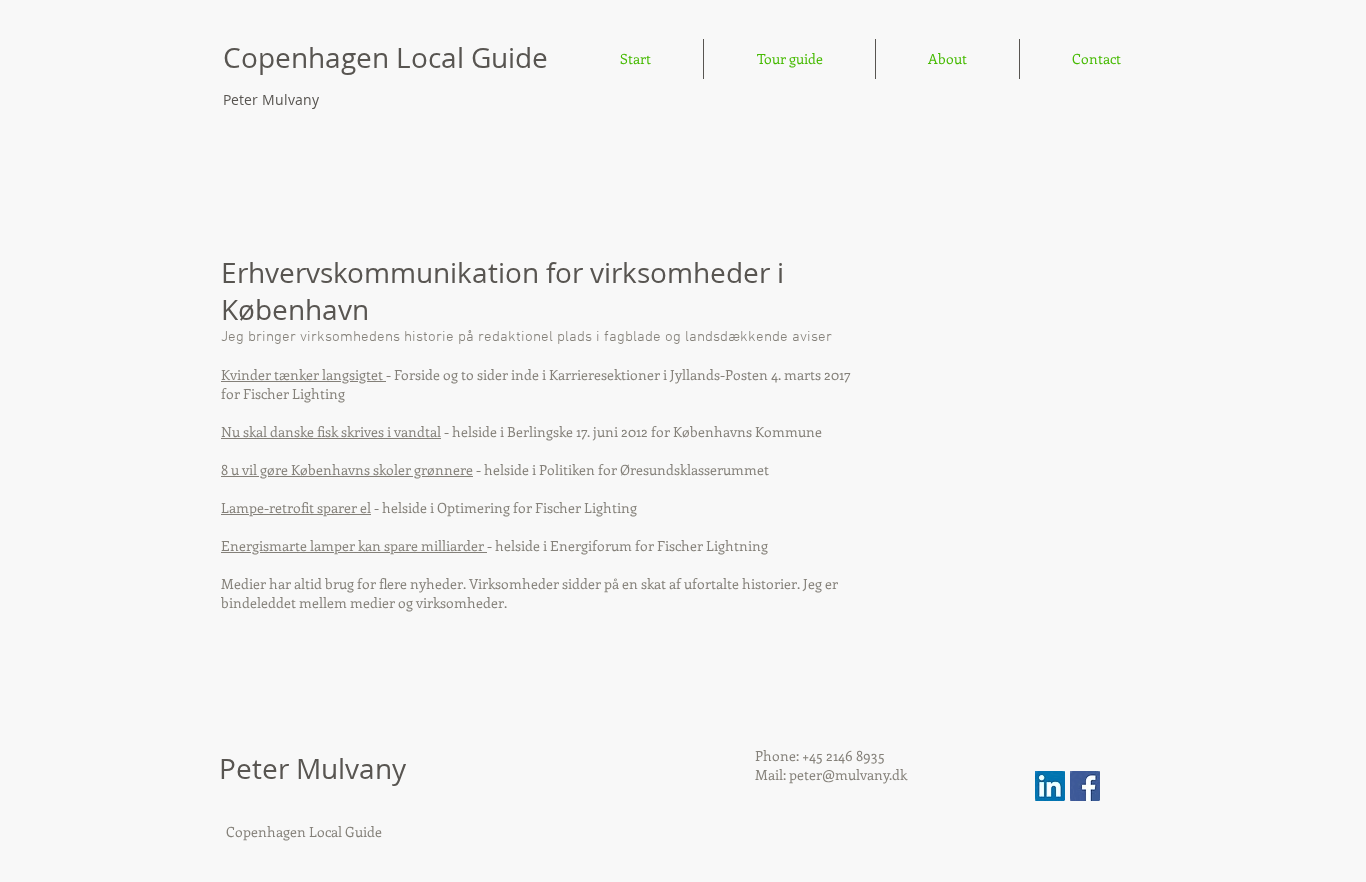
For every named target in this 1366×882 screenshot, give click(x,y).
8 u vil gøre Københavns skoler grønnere (347, 469)
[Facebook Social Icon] (1085, 786)
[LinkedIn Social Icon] (1050, 786)
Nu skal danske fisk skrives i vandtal (331, 431)
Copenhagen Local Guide (389, 57)
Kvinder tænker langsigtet (303, 374)
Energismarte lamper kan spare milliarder (354, 545)
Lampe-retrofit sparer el (296, 507)
